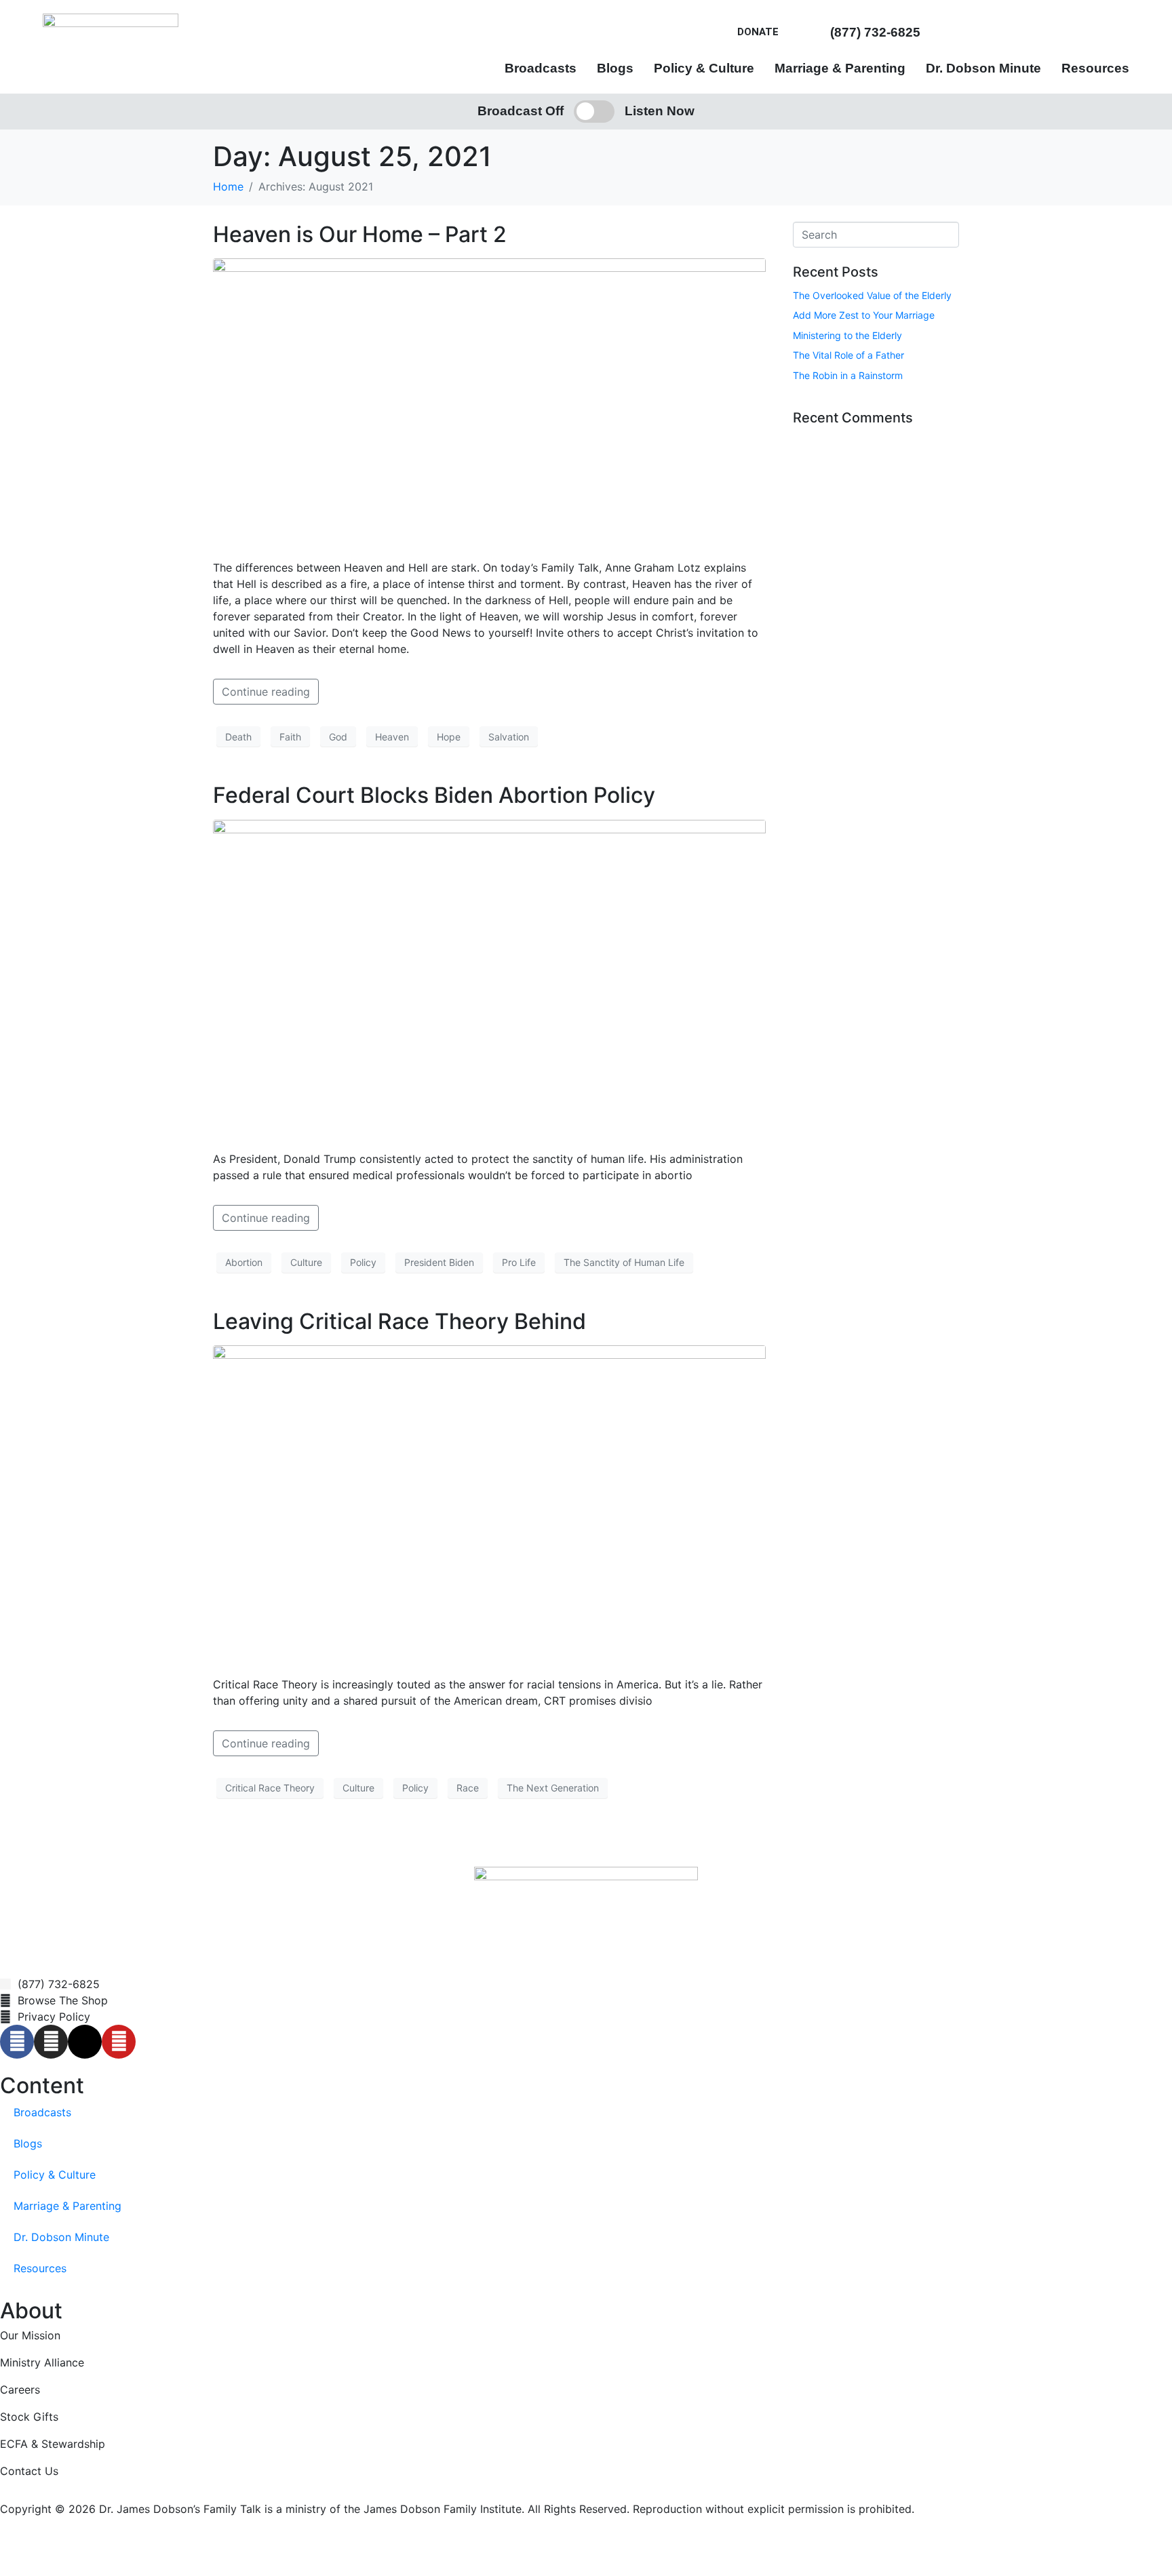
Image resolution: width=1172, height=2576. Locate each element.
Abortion (244, 1262)
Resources (1095, 68)
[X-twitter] (85, 2042)
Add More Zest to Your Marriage (864, 315)
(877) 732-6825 (875, 32)
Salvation (509, 737)
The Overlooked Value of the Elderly (872, 295)
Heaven (392, 737)
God (338, 737)
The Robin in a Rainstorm (848, 375)
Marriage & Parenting (840, 68)
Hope (449, 737)
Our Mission (30, 2335)
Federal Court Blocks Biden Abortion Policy (434, 795)
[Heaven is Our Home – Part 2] (489, 403)
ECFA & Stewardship (53, 2444)
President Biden (439, 1262)
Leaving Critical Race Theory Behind (399, 1321)
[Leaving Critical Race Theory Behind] (489, 1504)
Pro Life (519, 1262)
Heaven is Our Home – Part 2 (360, 234)
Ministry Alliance (42, 2362)
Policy (363, 1262)
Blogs (615, 68)
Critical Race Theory (270, 1788)
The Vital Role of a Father (848, 355)
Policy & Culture (704, 68)
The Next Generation (553, 1788)
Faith (290, 737)
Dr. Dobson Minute (983, 68)
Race (468, 1788)
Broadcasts (541, 68)
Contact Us (29, 2471)
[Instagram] (51, 2042)
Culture (306, 1262)
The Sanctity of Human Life (624, 1262)
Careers (20, 2390)
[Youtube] (119, 2042)
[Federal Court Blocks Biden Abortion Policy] (489, 978)
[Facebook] (17, 2042)
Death (238, 737)
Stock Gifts (29, 2417)
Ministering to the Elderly (847, 335)
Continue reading (266, 692)
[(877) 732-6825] (818, 32)
